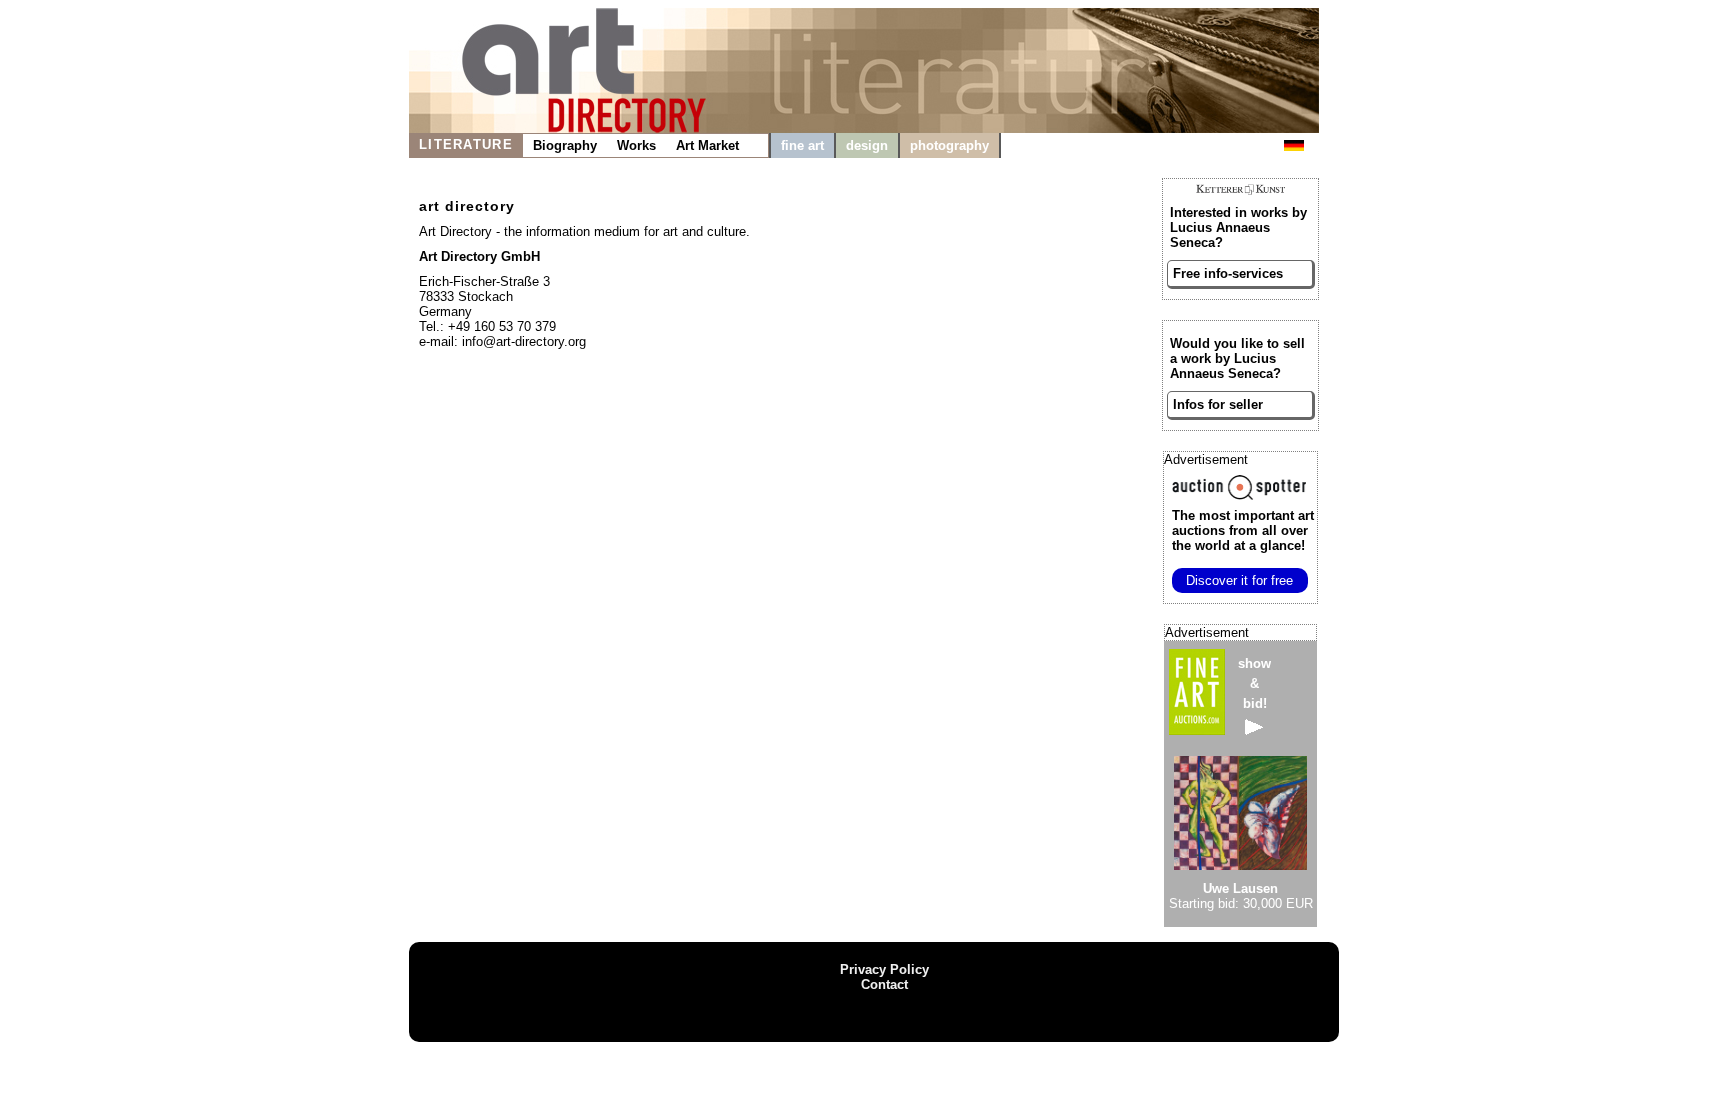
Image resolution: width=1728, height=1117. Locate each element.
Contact (884, 984)
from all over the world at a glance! (1243, 530)
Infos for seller (1218, 404)
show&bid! (1254, 683)
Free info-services (1228, 273)
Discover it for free (1239, 580)
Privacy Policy (884, 969)
